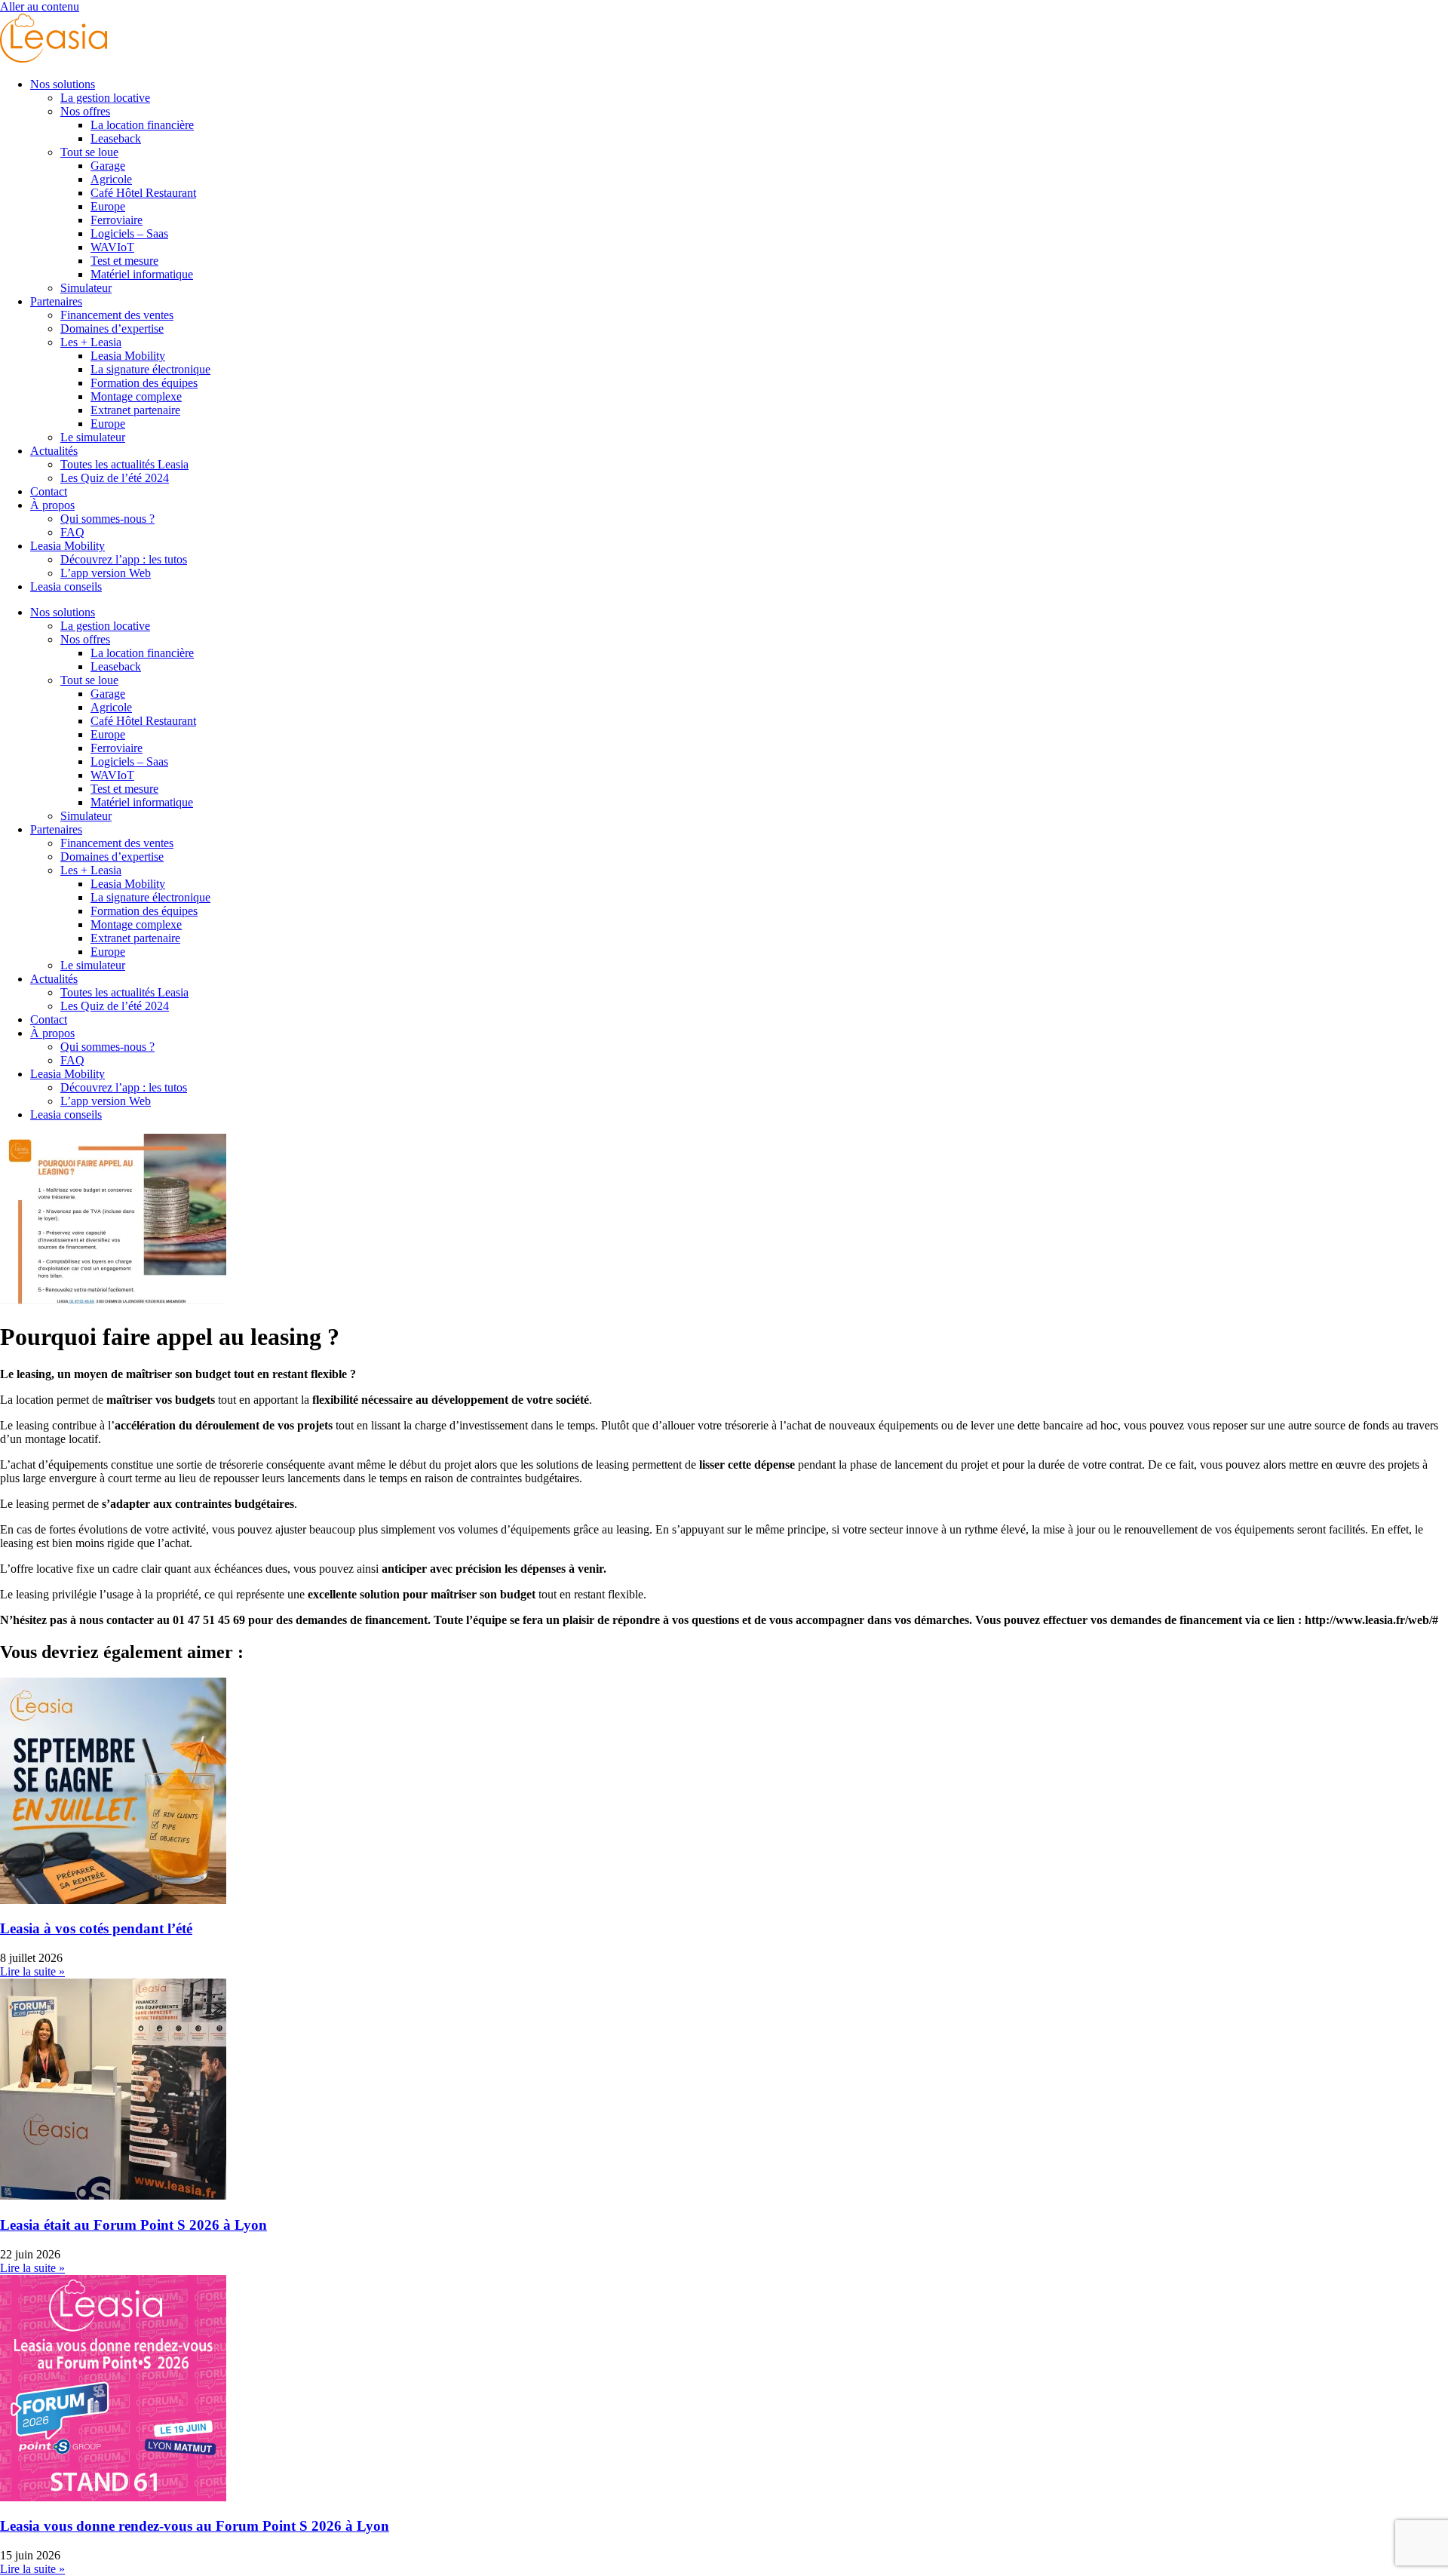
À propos (52, 505)
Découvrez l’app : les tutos (124, 559)
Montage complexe (136, 396)
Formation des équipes (144, 383)
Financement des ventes (117, 315)
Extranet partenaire (135, 410)
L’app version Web (106, 573)
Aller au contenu (40, 6)
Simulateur (86, 288)
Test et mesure (124, 261)
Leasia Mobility (128, 356)
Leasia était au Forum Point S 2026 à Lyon (133, 2225)
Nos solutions (63, 84)
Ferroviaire (117, 220)
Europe (108, 206)
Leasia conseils (66, 586)
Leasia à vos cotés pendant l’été (96, 1928)
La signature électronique (150, 369)
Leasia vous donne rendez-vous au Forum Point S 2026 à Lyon (195, 2526)
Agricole (111, 179)
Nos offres (85, 111)
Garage (108, 166)
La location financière (142, 125)
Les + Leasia (91, 342)
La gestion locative (105, 98)
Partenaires (56, 301)
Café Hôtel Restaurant (143, 193)
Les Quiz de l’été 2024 (115, 478)
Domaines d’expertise (112, 329)
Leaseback (116, 138)
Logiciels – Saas (129, 233)
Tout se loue (89, 152)
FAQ (72, 532)
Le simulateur (93, 437)
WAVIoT (112, 247)
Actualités (54, 451)
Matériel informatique (142, 274)
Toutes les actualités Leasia (124, 464)
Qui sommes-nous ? (107, 519)
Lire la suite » (32, 1971)
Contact (49, 491)
